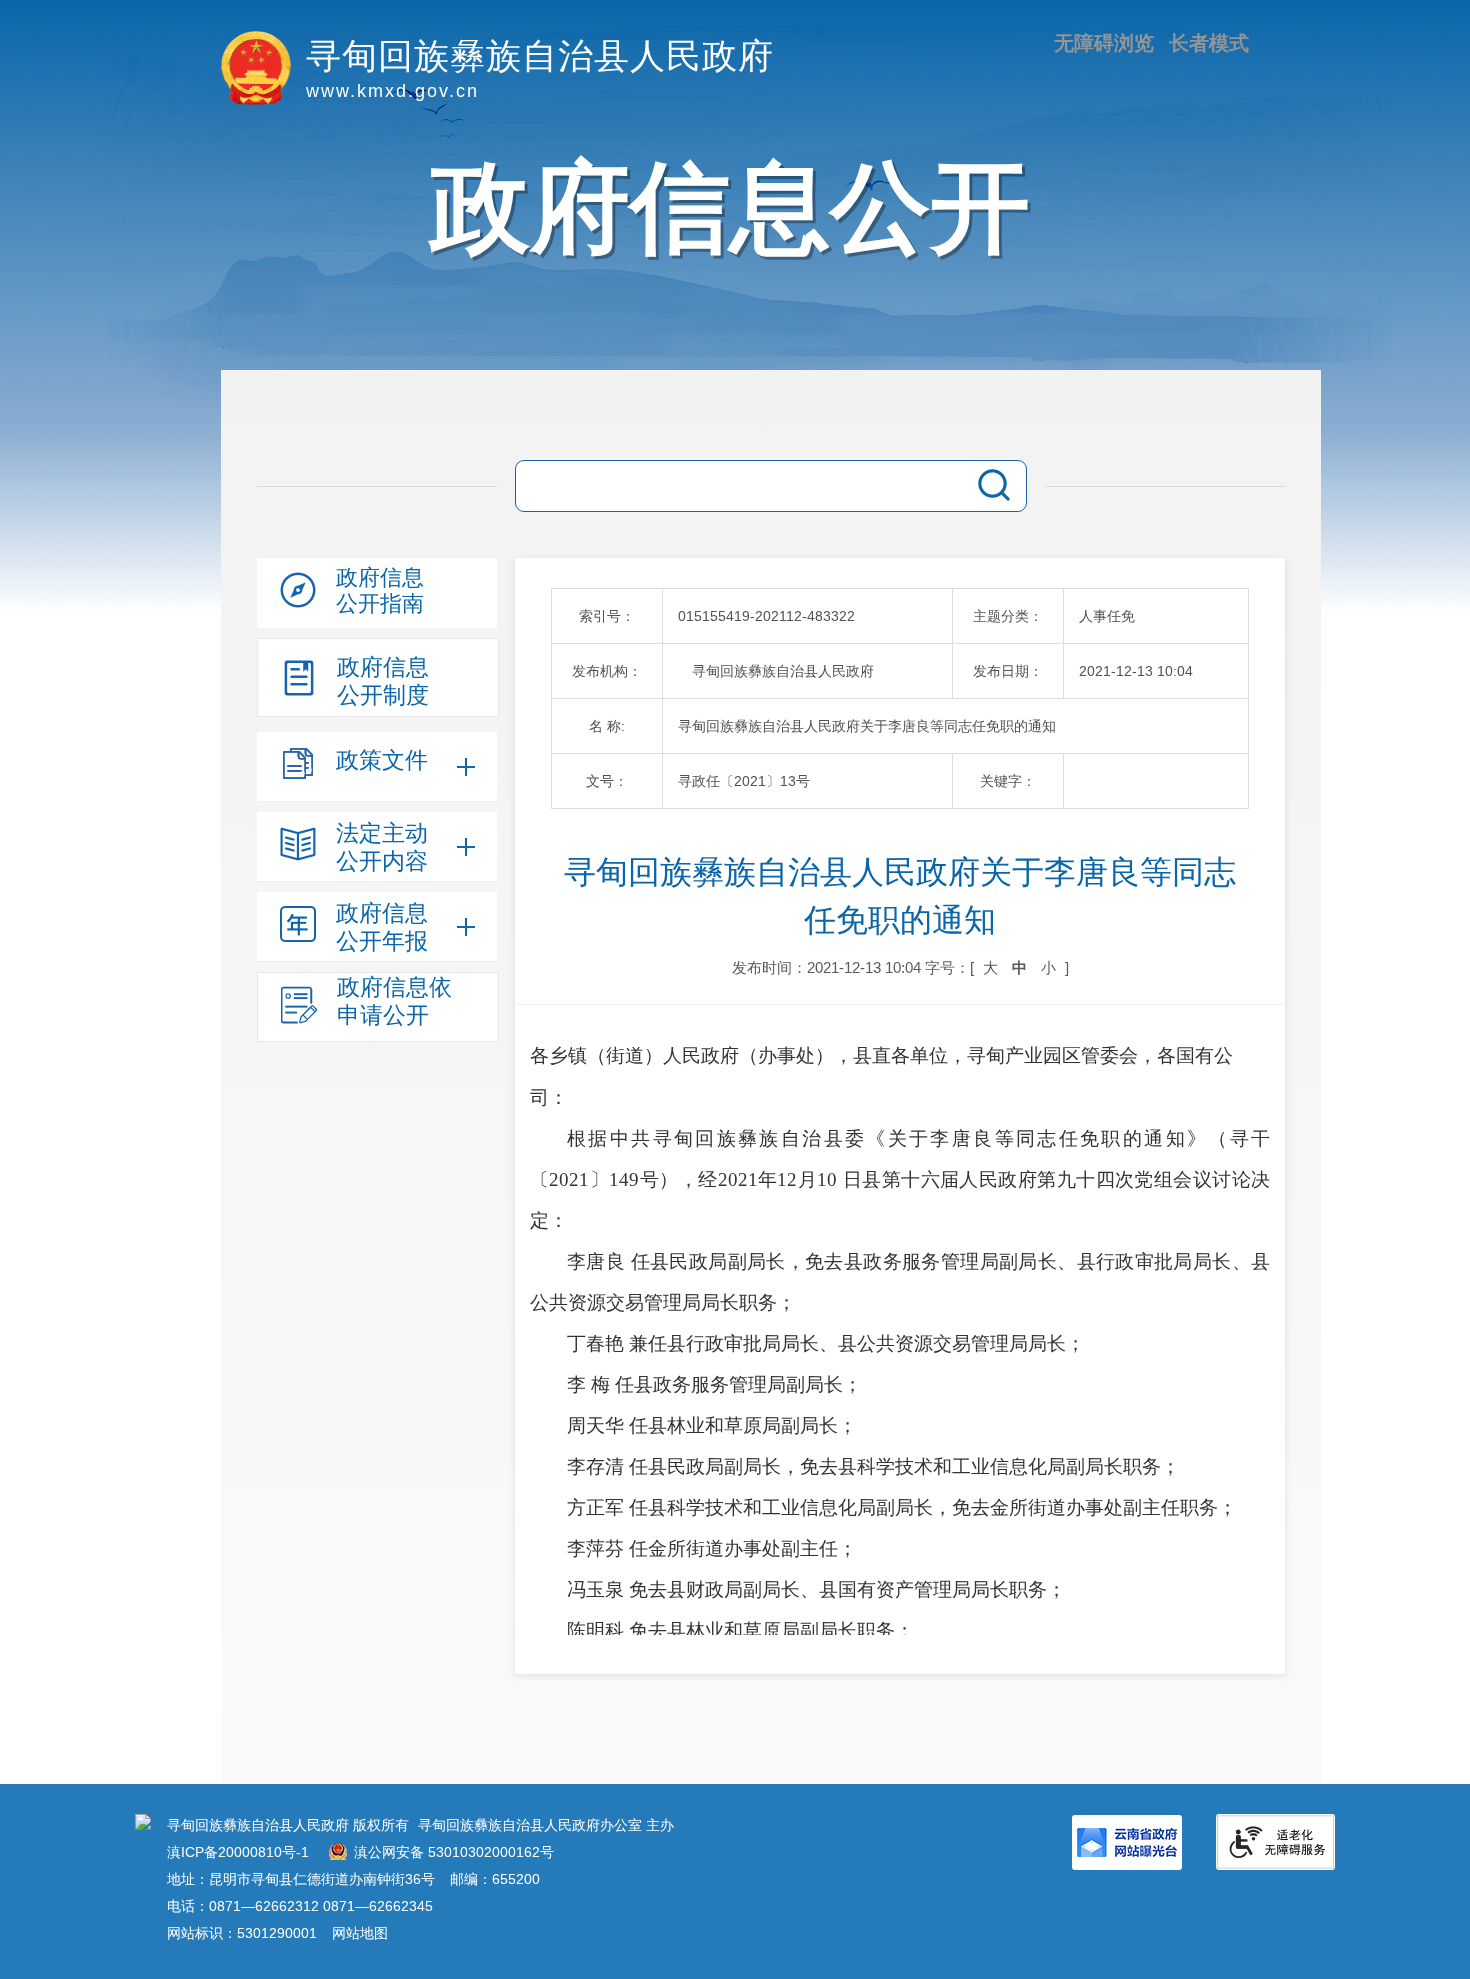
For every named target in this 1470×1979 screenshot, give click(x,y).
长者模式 (1209, 43)
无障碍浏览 (1104, 43)
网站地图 (360, 1933)
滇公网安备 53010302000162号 (454, 1852)
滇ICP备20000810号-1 (238, 1852)
